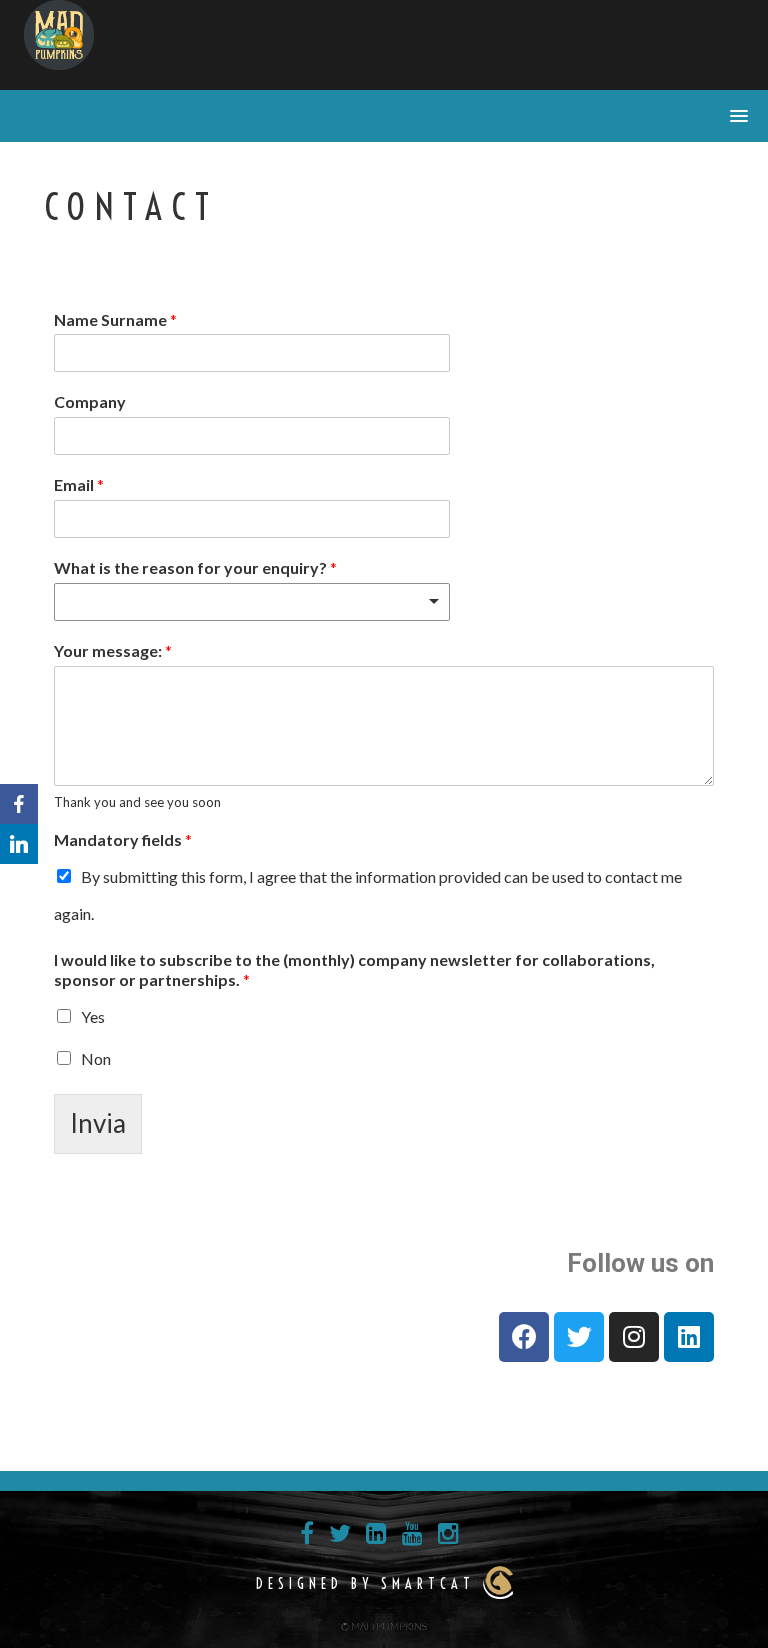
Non (96, 1058)
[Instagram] (634, 1337)
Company (90, 401)
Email (79, 484)
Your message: (113, 650)
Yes (93, 1016)
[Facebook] (524, 1337)
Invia (98, 1123)
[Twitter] (579, 1337)
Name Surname (115, 319)
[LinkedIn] (19, 844)
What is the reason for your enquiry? (195, 567)
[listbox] (252, 602)
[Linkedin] (689, 1337)
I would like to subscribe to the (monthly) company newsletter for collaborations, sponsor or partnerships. (354, 970)
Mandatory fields (123, 839)
